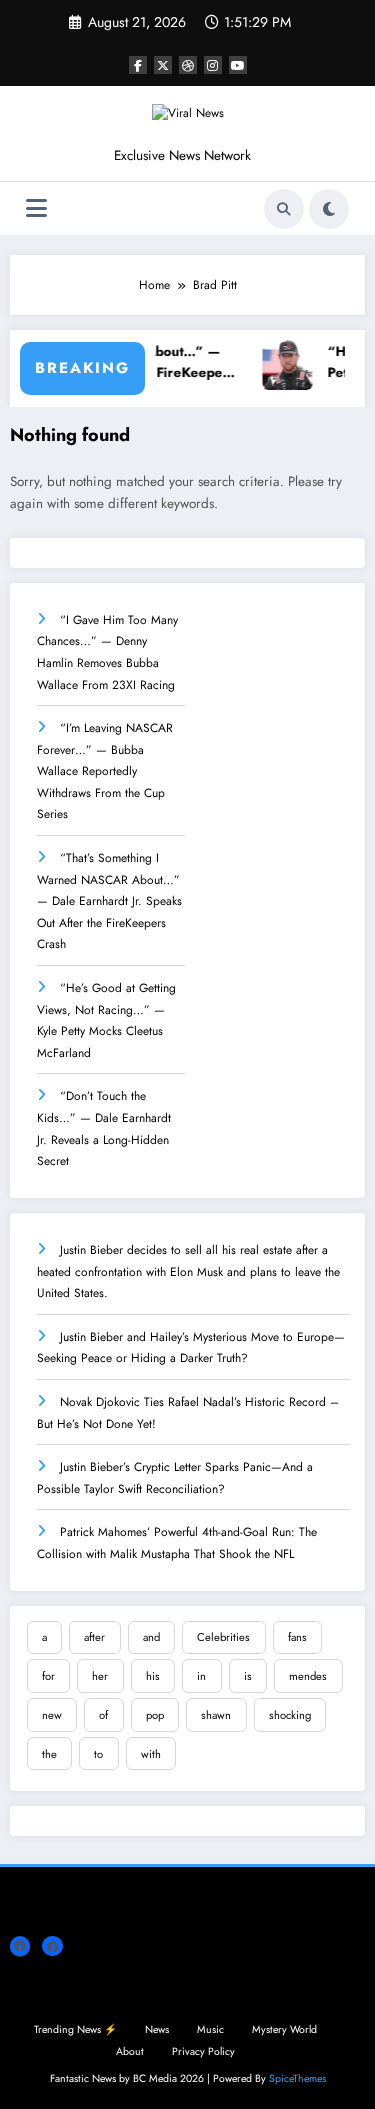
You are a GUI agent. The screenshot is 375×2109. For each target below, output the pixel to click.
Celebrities (223, 1637)
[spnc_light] (329, 209)
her (100, 1676)
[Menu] (36, 208)
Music (210, 2029)
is (248, 1676)
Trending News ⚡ (75, 2029)
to (98, 1754)
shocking (290, 1715)
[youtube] (238, 65)
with (151, 1754)
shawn (216, 1715)
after (94, 1637)
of (103, 1715)
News (157, 2029)
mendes (308, 1676)
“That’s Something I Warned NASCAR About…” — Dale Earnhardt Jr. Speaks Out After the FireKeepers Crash (109, 901)
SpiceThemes (297, 2078)
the (49, 1754)
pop (155, 1715)
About (130, 2051)
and (151, 1637)
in (201, 1676)
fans (297, 1637)
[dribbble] (188, 65)
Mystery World (284, 2029)
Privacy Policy (203, 2051)
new (52, 1715)
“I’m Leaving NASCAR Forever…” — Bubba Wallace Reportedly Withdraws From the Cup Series (105, 771)
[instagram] (213, 65)
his (153, 1676)
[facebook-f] (138, 65)
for (48, 1676)
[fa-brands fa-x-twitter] (163, 65)
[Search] (284, 209)
